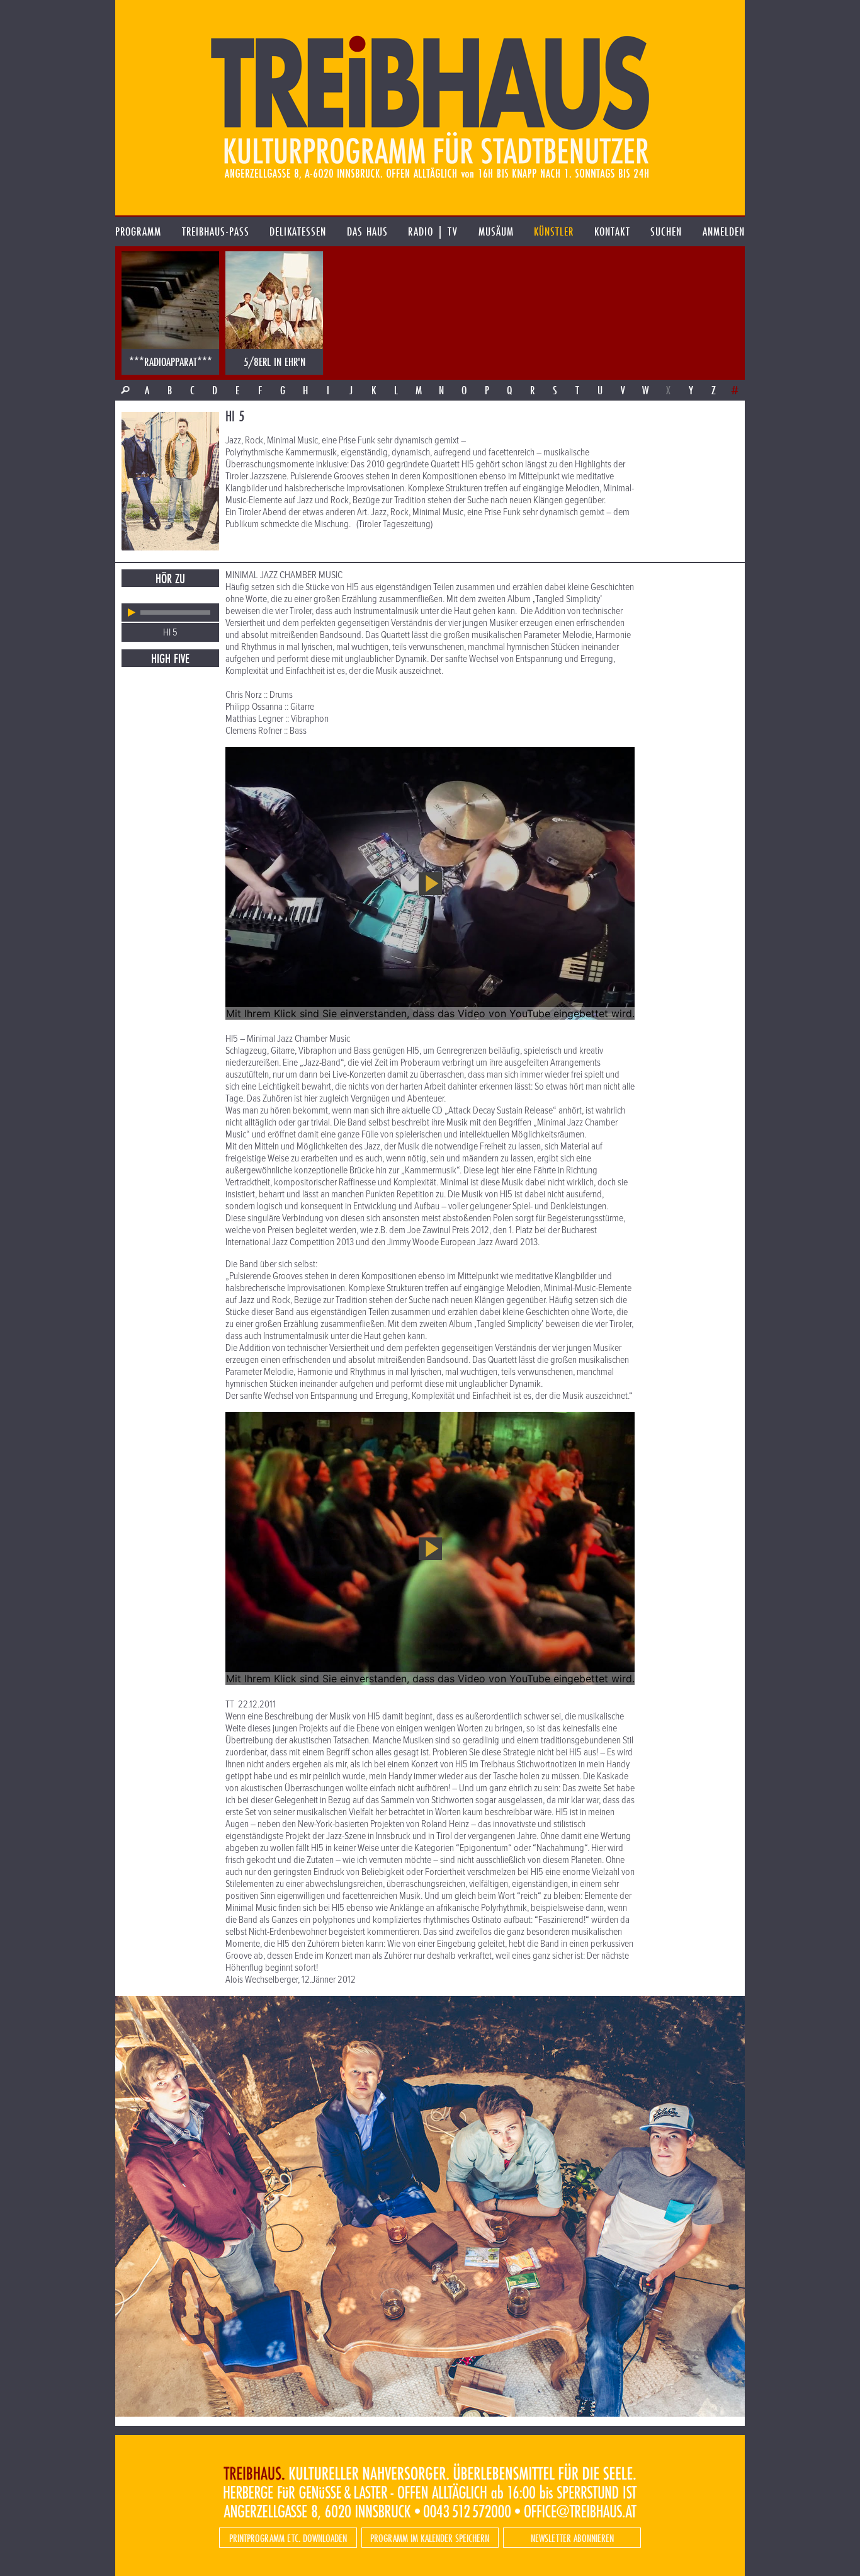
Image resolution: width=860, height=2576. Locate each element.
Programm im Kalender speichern (430, 2538)
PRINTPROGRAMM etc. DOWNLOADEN (288, 2538)
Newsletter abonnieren (572, 2538)
